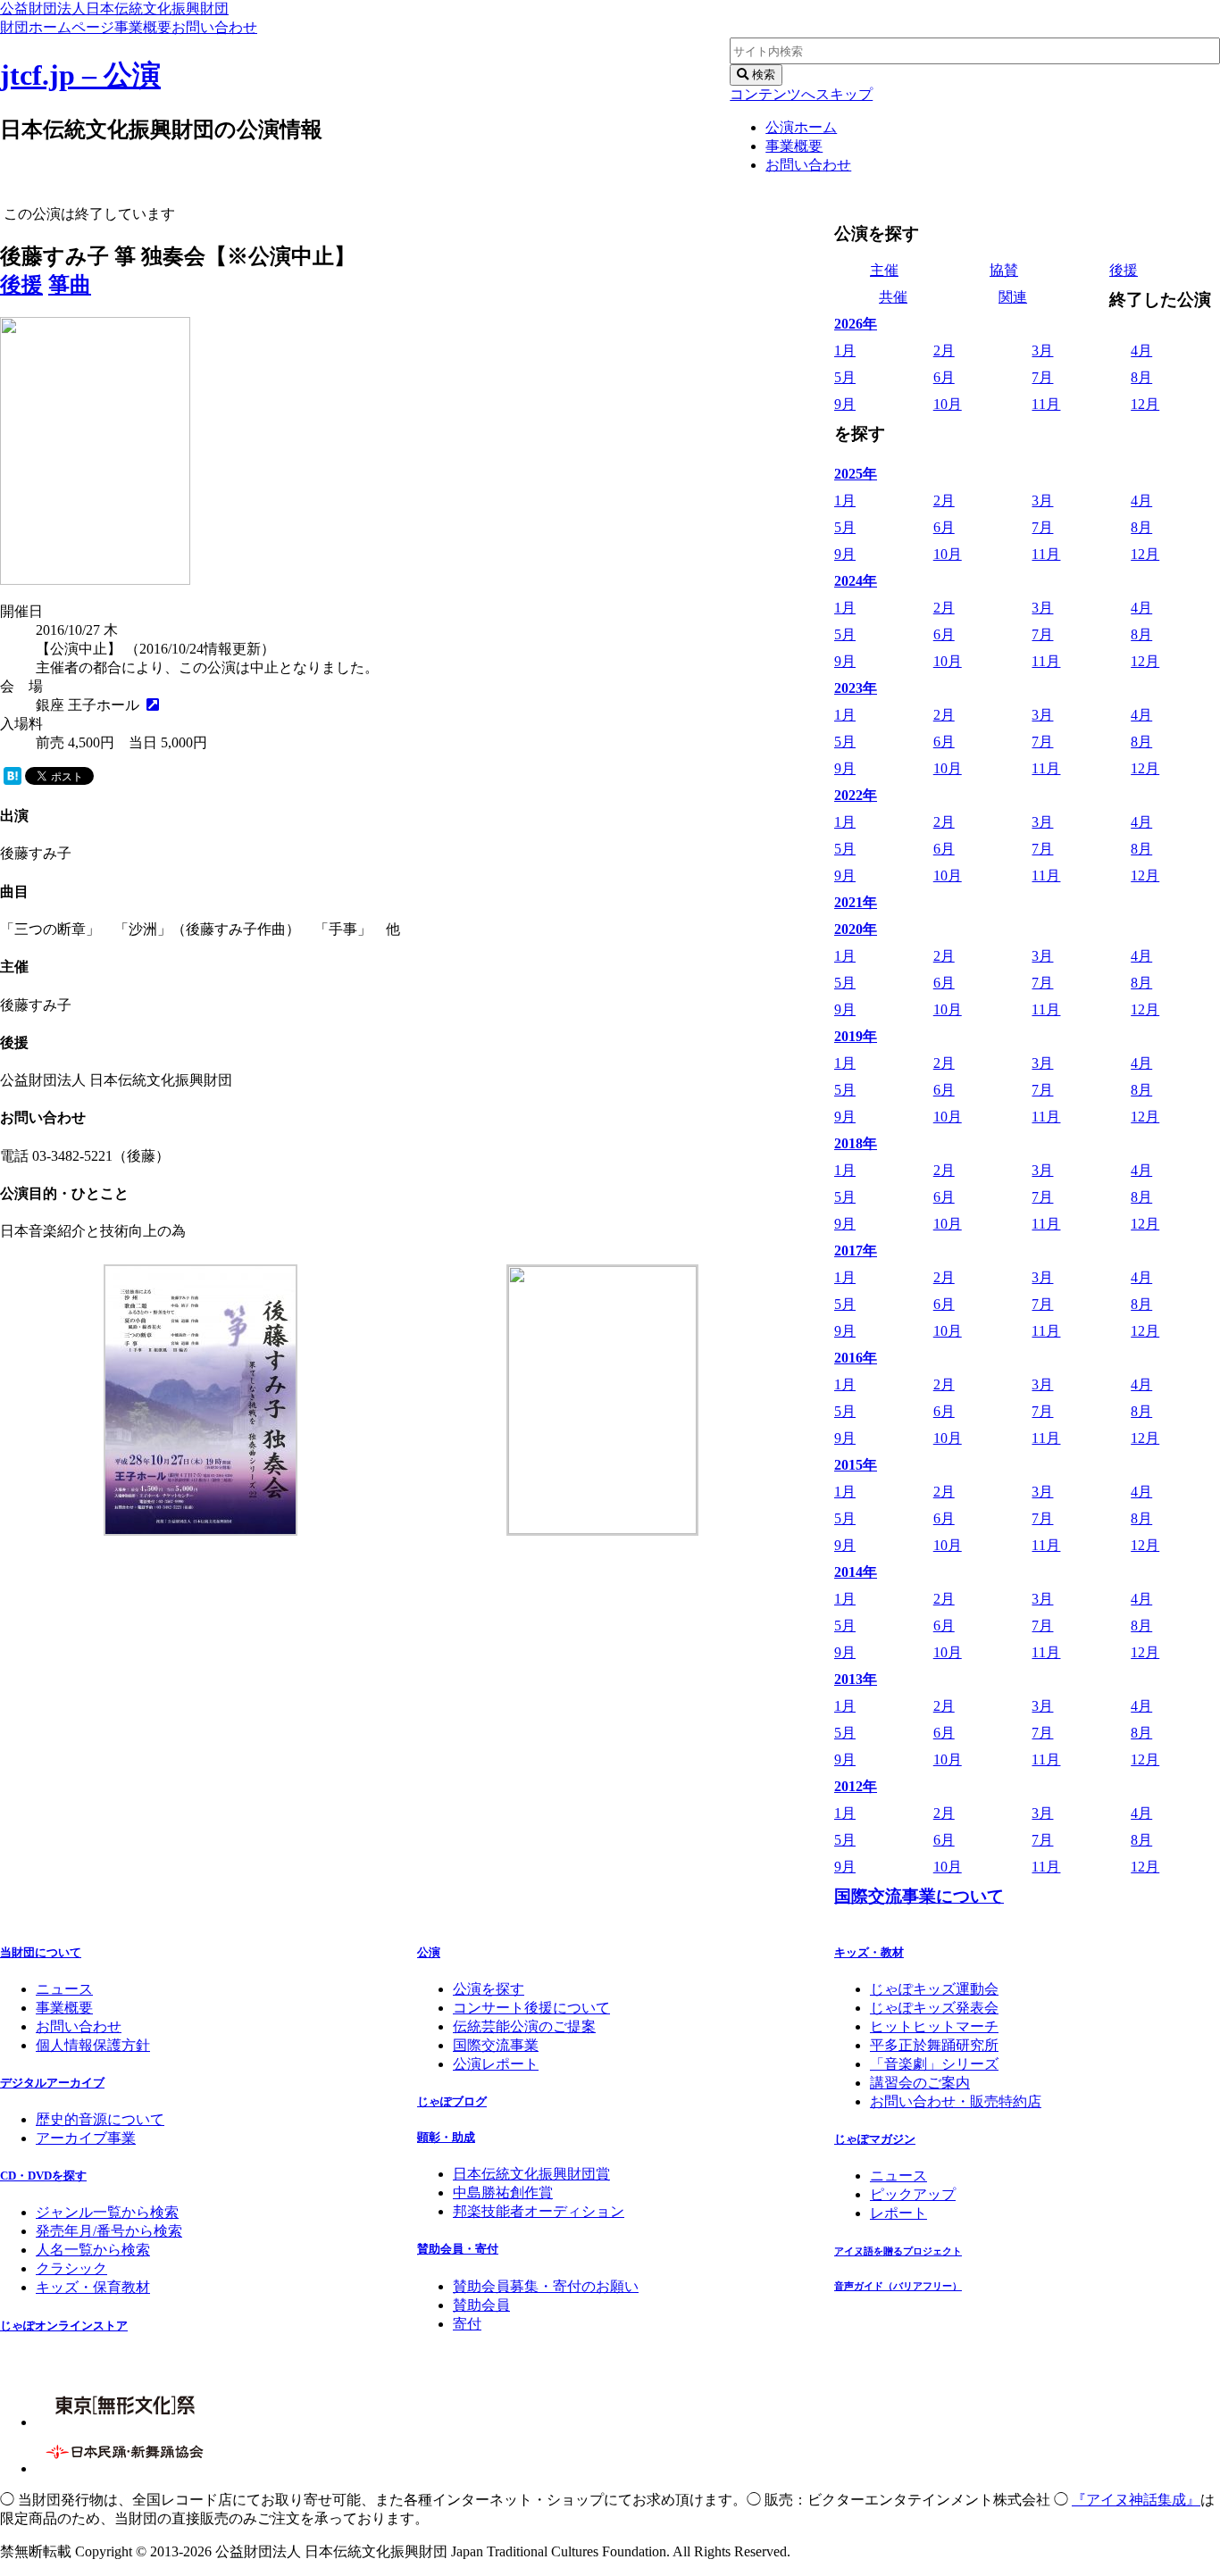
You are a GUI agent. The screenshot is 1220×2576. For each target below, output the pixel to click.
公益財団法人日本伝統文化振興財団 (114, 8)
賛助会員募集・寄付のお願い (546, 2286)
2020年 (856, 929)
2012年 (856, 1786)
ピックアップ (913, 2194)
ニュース (64, 1989)
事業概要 (143, 27)
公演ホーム (801, 127)
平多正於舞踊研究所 (934, 2045)
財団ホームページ (57, 27)
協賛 (1004, 270)
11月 (1046, 404)
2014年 (856, 1572)
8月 (1141, 377)
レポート (898, 2213)
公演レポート (496, 2064)
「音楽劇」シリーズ (934, 2064)
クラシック (71, 2268)
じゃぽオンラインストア (64, 2326)
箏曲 (70, 285)
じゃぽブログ (452, 2101)
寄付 (467, 2324)
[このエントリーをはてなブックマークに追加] (13, 780)
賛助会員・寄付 (458, 2249)
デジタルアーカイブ (52, 2083)
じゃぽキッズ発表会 (934, 2008)
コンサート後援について (531, 2008)
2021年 (856, 902)
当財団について (41, 1952)
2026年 (856, 324)
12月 (1145, 404)
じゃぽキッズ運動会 (934, 1989)
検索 (762, 75)
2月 (944, 350)
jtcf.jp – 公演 (80, 75)
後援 (21, 285)
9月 (845, 404)
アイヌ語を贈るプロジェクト (898, 2251)
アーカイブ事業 (86, 2138)
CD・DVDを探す (43, 2176)
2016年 (856, 1358)
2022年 (856, 795)
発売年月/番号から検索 (109, 2231)
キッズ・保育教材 (93, 2287)
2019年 (856, 1036)
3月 (1042, 350)
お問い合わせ (214, 27)
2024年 (856, 581)
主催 (884, 270)
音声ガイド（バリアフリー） (898, 2286)
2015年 (856, 1465)
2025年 (856, 474)
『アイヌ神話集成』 (1136, 2500)
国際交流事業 (496, 2045)
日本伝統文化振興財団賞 (531, 2174)
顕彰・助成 (446, 2137)
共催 (893, 297)
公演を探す (489, 1989)
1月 (845, 350)
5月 (845, 377)
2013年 (856, 1679)
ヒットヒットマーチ (934, 2026)
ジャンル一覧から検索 (107, 2212)
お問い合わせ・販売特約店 (956, 2101)
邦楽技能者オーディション (539, 2211)
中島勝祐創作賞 (503, 2193)
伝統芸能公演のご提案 (524, 2026)
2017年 (856, 1250)
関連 (1013, 297)
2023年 (856, 688)
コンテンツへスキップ (801, 94)
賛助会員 (481, 2305)
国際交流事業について (919, 1896)
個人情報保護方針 (93, 2045)
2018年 (856, 1143)
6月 (944, 377)
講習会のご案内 (920, 2083)
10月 (948, 404)
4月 (1141, 350)
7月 (1042, 377)
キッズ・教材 (869, 1952)
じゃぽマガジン (875, 2139)
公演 (429, 1952)
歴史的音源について (100, 2119)
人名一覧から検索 (93, 2250)
